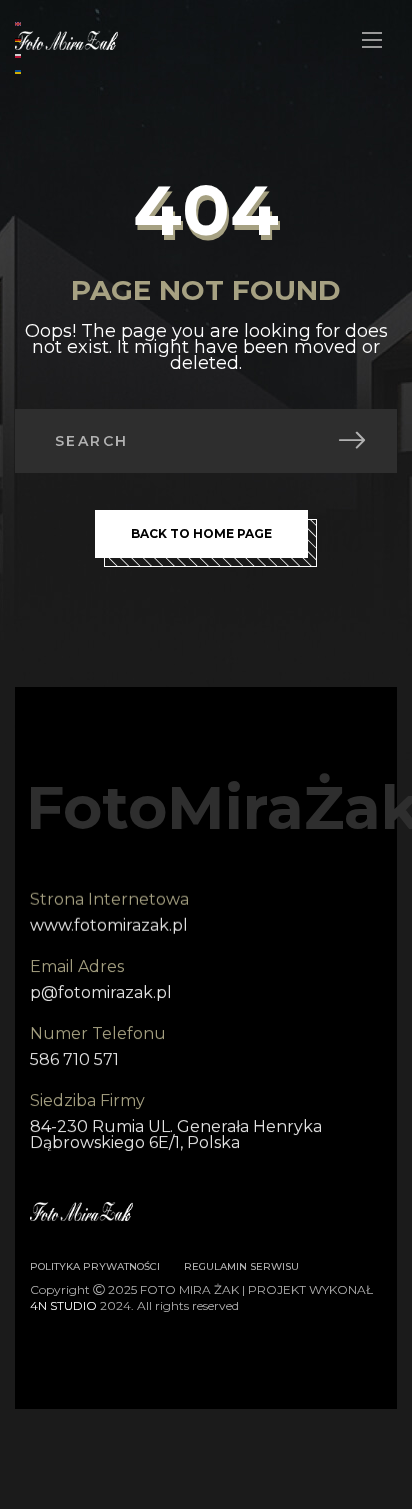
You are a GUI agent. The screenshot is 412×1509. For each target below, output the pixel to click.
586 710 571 (74, 1059)
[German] (19, 38)
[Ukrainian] (19, 70)
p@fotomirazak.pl (101, 992)
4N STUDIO (63, 1305)
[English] (19, 22)
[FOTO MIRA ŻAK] (66, 40)
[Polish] (19, 54)
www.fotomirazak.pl (109, 925)
